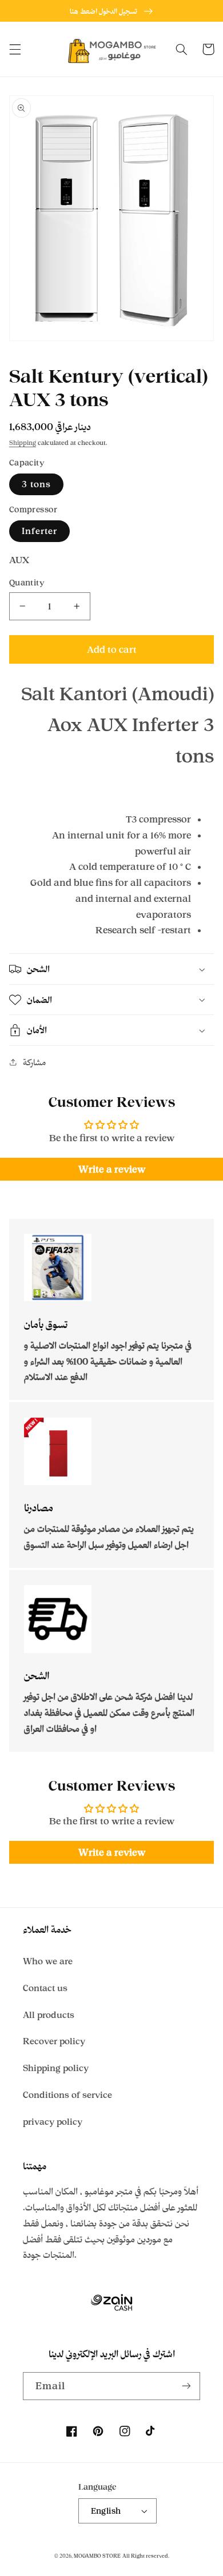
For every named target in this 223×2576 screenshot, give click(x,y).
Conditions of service (67, 2095)
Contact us (45, 1988)
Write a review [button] (112, 1169)
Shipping (23, 443)
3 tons (36, 484)
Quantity (27, 582)
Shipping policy (56, 2068)
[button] (15, 49)
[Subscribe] (186, 2386)
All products (49, 2015)
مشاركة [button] (34, 1062)
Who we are (48, 1961)
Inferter (39, 531)
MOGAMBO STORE (97, 2556)
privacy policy (53, 2122)
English (106, 2511)
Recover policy (54, 2041)
